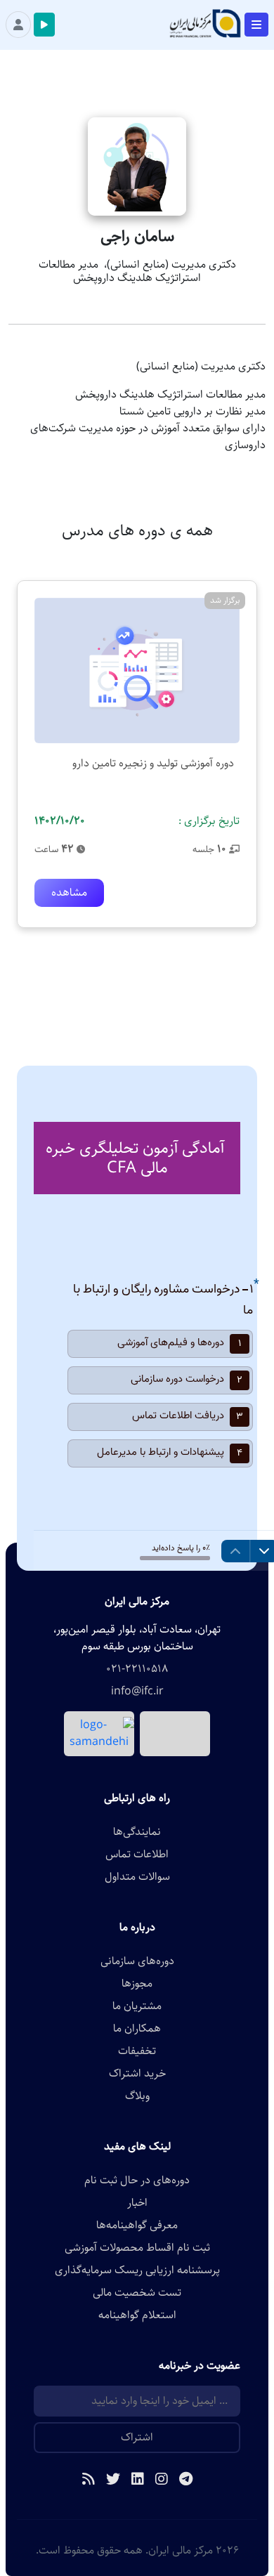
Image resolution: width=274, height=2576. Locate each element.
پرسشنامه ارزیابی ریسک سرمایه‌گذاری (137, 2270)
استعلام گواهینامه (137, 2315)
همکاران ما (137, 2029)
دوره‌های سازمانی (137, 1961)
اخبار (137, 2203)
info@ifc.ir (137, 1692)
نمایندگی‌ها (137, 1832)
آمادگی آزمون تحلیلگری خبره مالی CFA (135, 1158)
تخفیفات (137, 2051)
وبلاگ (137, 2096)
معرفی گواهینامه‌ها (137, 2225)
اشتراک (137, 2437)
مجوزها (137, 1984)
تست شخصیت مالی (137, 2293)
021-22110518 (137, 1669)
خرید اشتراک (137, 2074)
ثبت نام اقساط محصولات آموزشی (137, 2248)
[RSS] (89, 2480)
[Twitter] (113, 2480)
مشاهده (69, 893)
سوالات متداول (137, 1877)
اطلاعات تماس (137, 1855)
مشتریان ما (137, 2006)
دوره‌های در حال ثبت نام (137, 2181)
